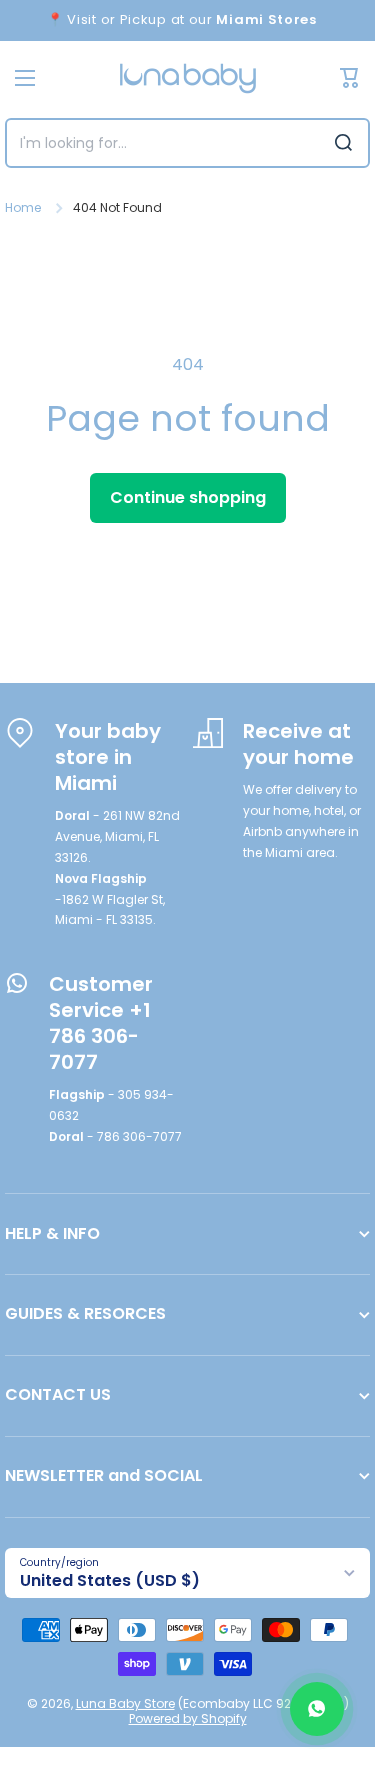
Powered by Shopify (188, 1718)
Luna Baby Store (125, 1703)
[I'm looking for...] (343, 143)
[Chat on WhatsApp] (317, 1709)
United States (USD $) (110, 1580)
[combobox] (187, 143)
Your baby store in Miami (108, 757)
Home (23, 208)
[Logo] (188, 78)
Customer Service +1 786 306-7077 (101, 1023)
